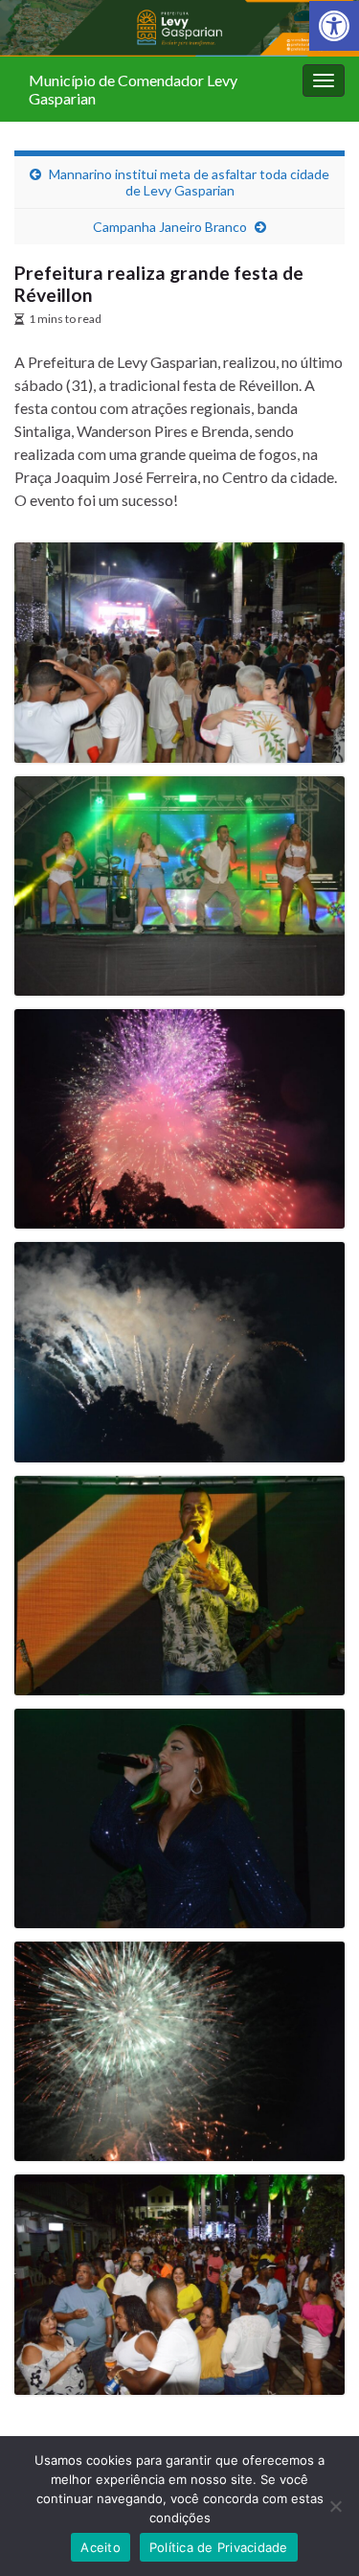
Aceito (101, 2547)
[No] (335, 2506)
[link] (334, 26)
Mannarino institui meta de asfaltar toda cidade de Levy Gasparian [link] (189, 182)
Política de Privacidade (219, 2547)
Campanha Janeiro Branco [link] (170, 227)
